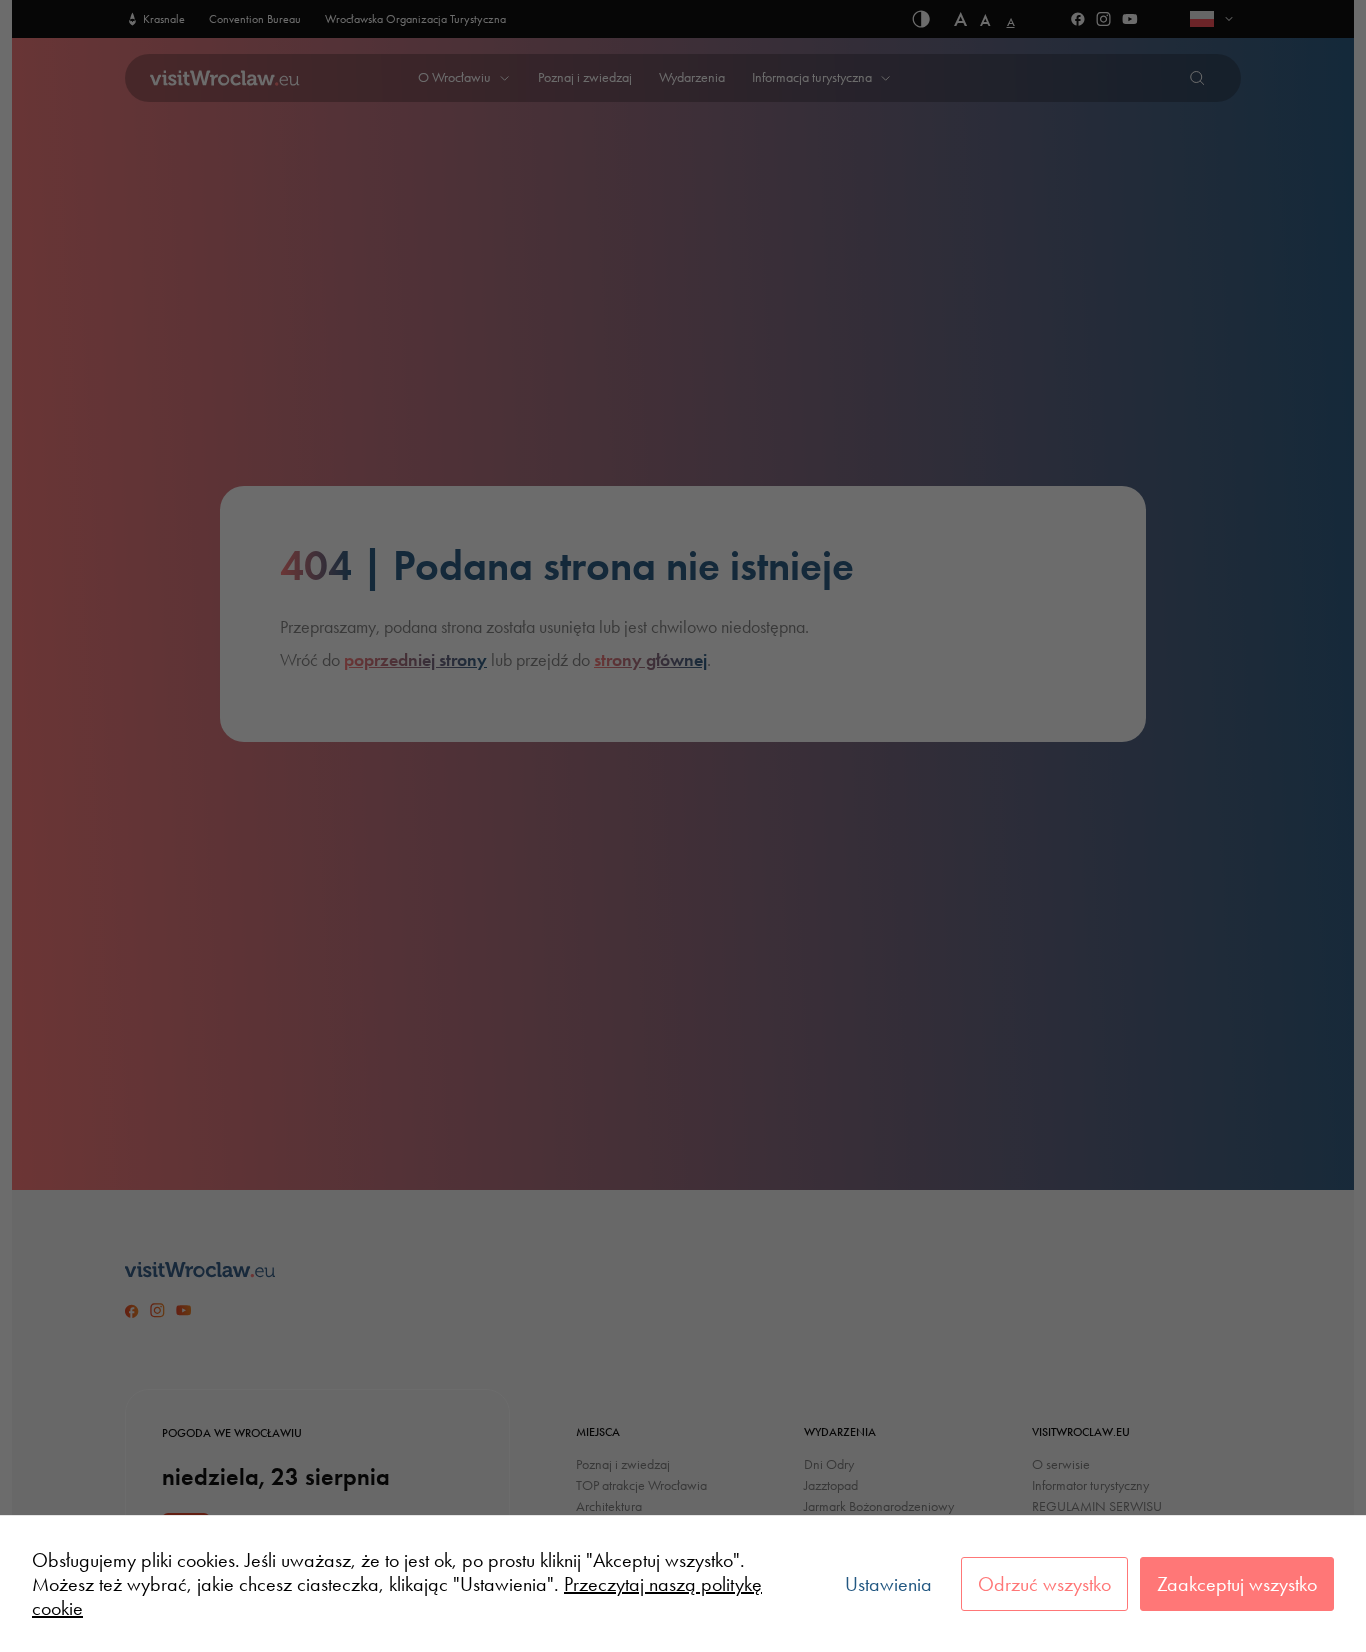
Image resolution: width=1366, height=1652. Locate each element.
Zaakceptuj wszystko (1237, 1584)
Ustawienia (888, 1584)
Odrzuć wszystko (1044, 1584)
